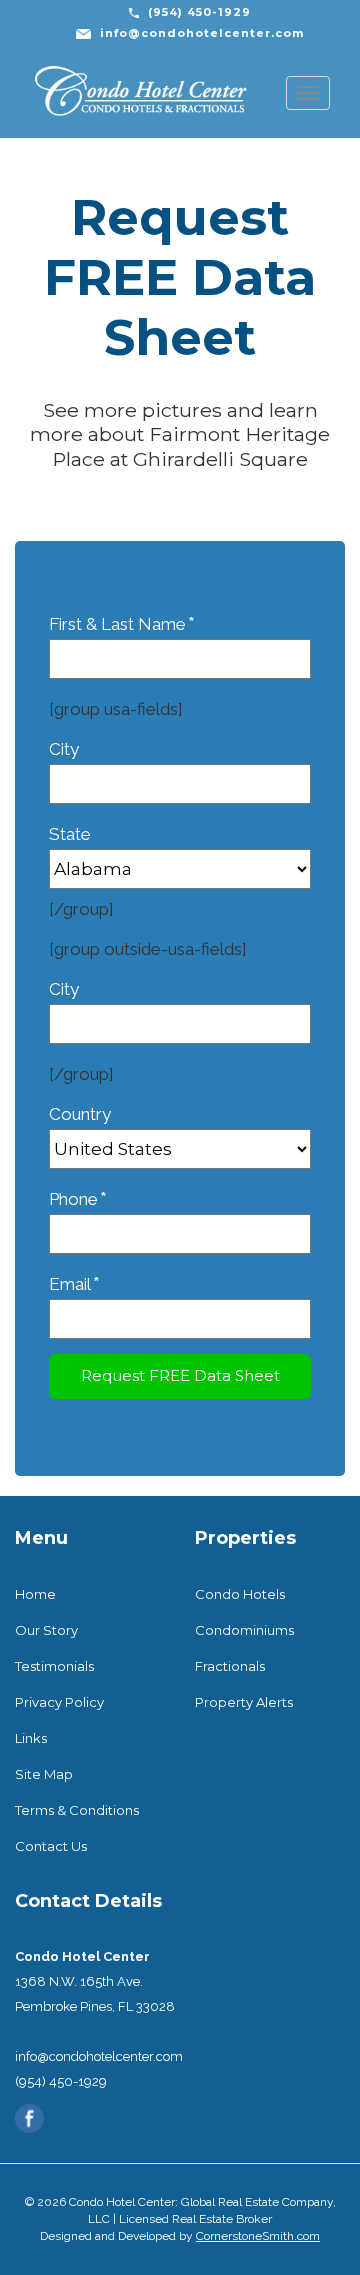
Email (74, 1284)
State (70, 834)
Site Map (44, 1774)
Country (80, 1114)
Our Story (46, 1630)
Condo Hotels (240, 1594)
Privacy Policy (59, 1702)
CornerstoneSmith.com (258, 2236)
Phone (78, 1199)
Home (35, 1594)
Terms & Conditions (77, 1810)
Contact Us (51, 1846)
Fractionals (230, 1666)
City (64, 749)
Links (31, 1738)
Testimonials (54, 1666)
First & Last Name (122, 624)
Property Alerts (244, 1702)
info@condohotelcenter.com (202, 33)
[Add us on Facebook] (29, 2117)
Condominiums (244, 1630)
